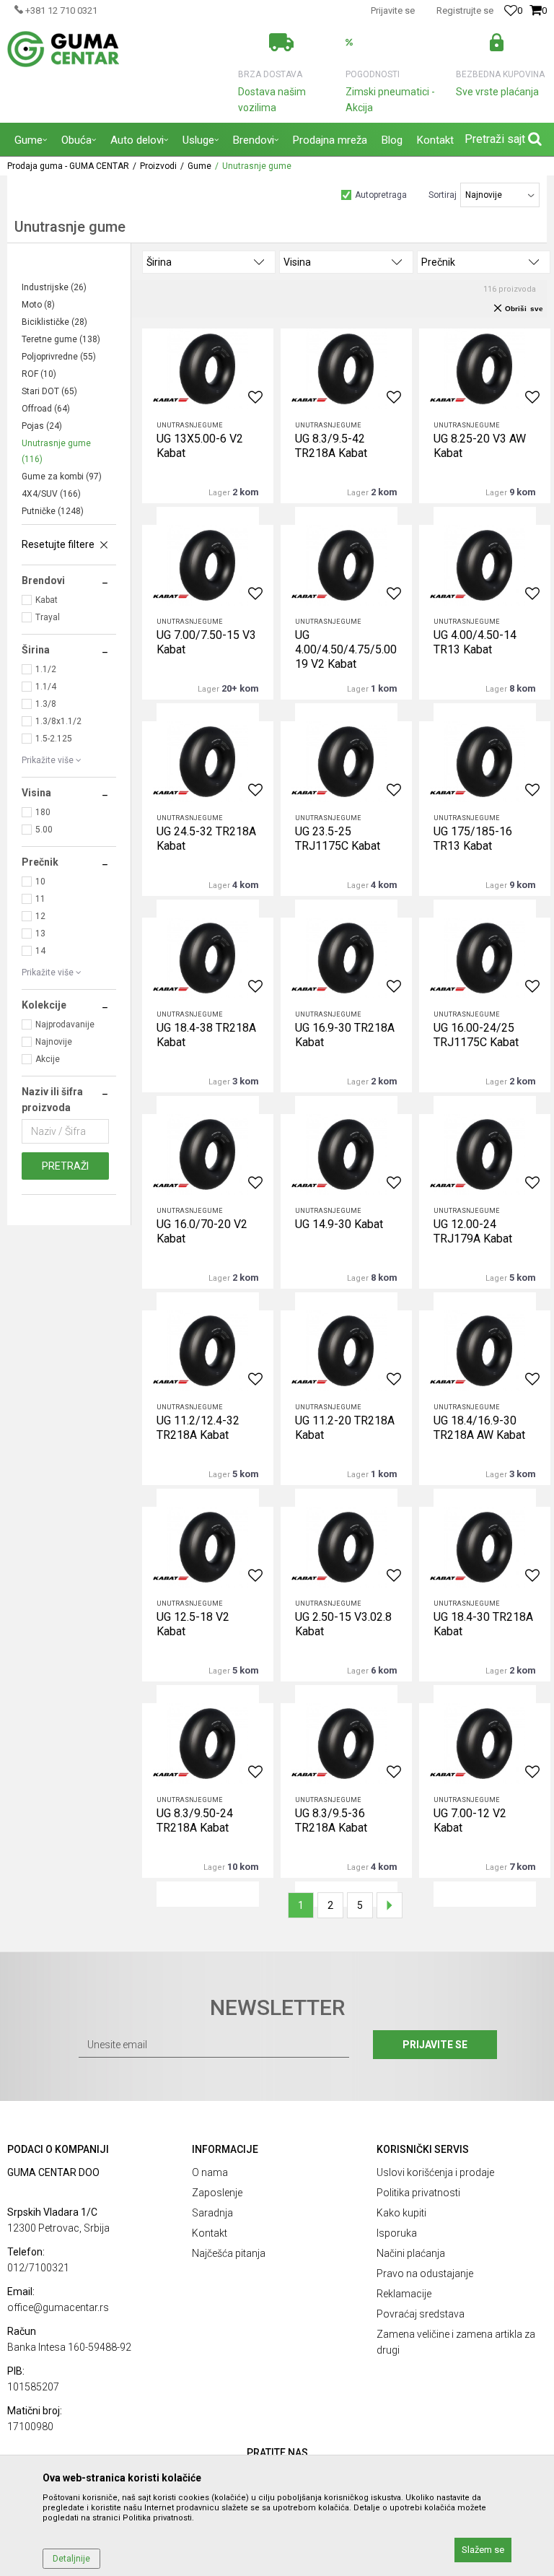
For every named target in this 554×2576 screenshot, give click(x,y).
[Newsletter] (404, 123)
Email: (42, 125)
